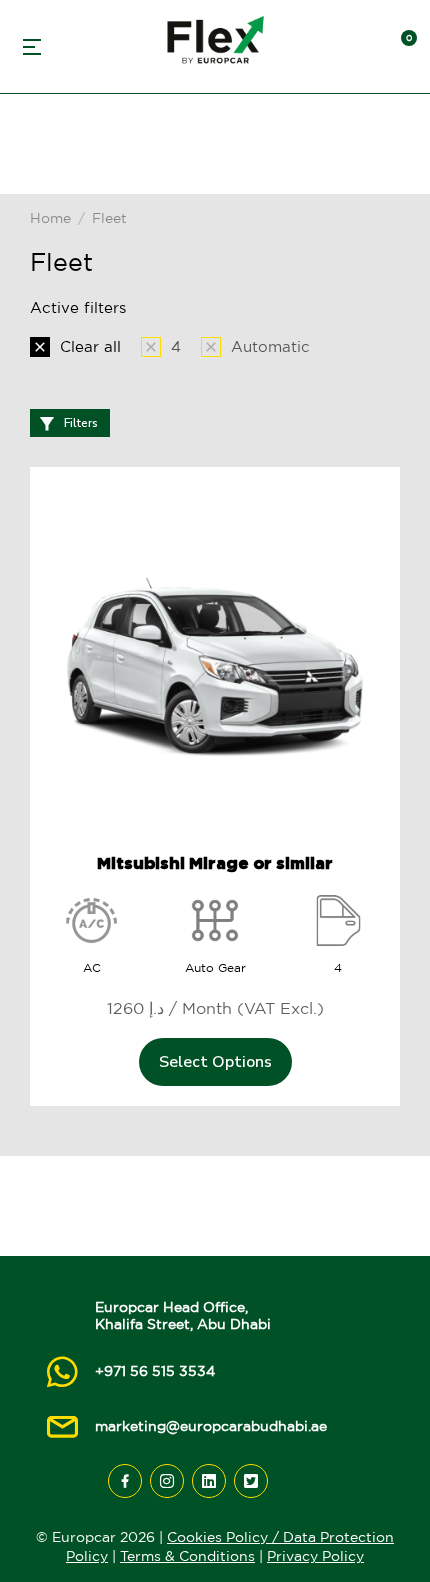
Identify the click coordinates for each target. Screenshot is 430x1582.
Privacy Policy (315, 1556)
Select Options (215, 1062)
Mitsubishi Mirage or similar (215, 863)
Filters (81, 423)
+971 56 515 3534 (155, 1371)
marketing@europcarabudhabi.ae (211, 1426)
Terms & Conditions (187, 1556)
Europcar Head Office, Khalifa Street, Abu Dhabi (183, 1315)
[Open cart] (400, 47)
